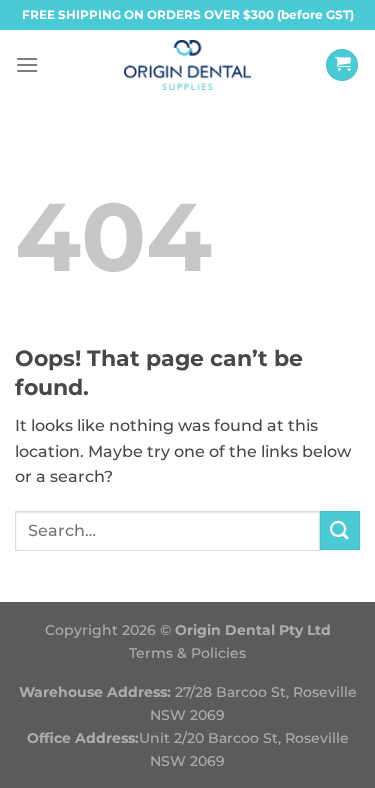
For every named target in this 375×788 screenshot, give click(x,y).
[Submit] (340, 530)
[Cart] (342, 65)
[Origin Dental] (187, 65)
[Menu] (27, 64)
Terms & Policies (187, 653)
